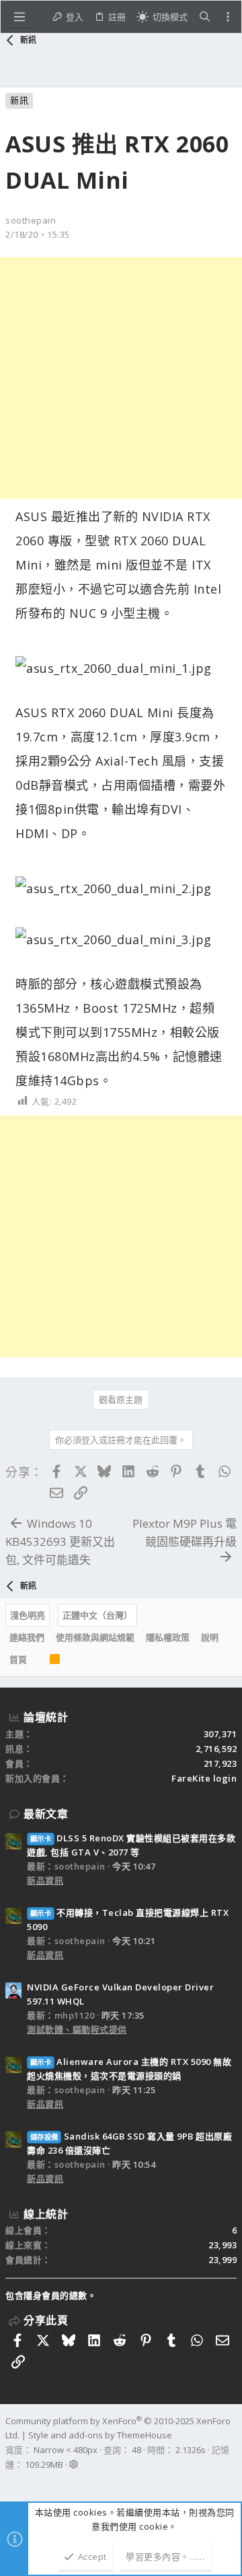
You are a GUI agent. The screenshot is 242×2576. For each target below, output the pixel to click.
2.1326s (191, 2450)
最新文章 (46, 1814)
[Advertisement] (121, 378)
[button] (19, 17)
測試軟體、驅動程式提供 (77, 2029)
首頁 (18, 1659)
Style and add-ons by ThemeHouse (100, 2435)
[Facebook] (11, 2482)
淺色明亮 (28, 1615)
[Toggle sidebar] (228, 17)
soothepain (31, 220)
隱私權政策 (168, 1637)
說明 (210, 1637)
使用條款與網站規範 (95, 1637)
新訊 (19, 100)
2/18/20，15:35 (38, 234)
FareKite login (204, 1778)
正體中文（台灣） (97, 1615)
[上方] (38, 1660)
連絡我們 (27, 1637)
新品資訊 (45, 1880)
